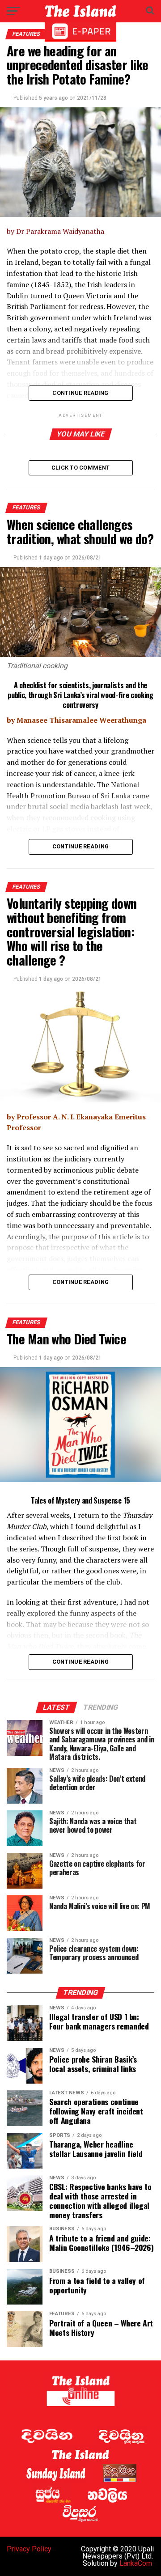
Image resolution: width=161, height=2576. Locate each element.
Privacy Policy (29, 2549)
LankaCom (136, 2563)
